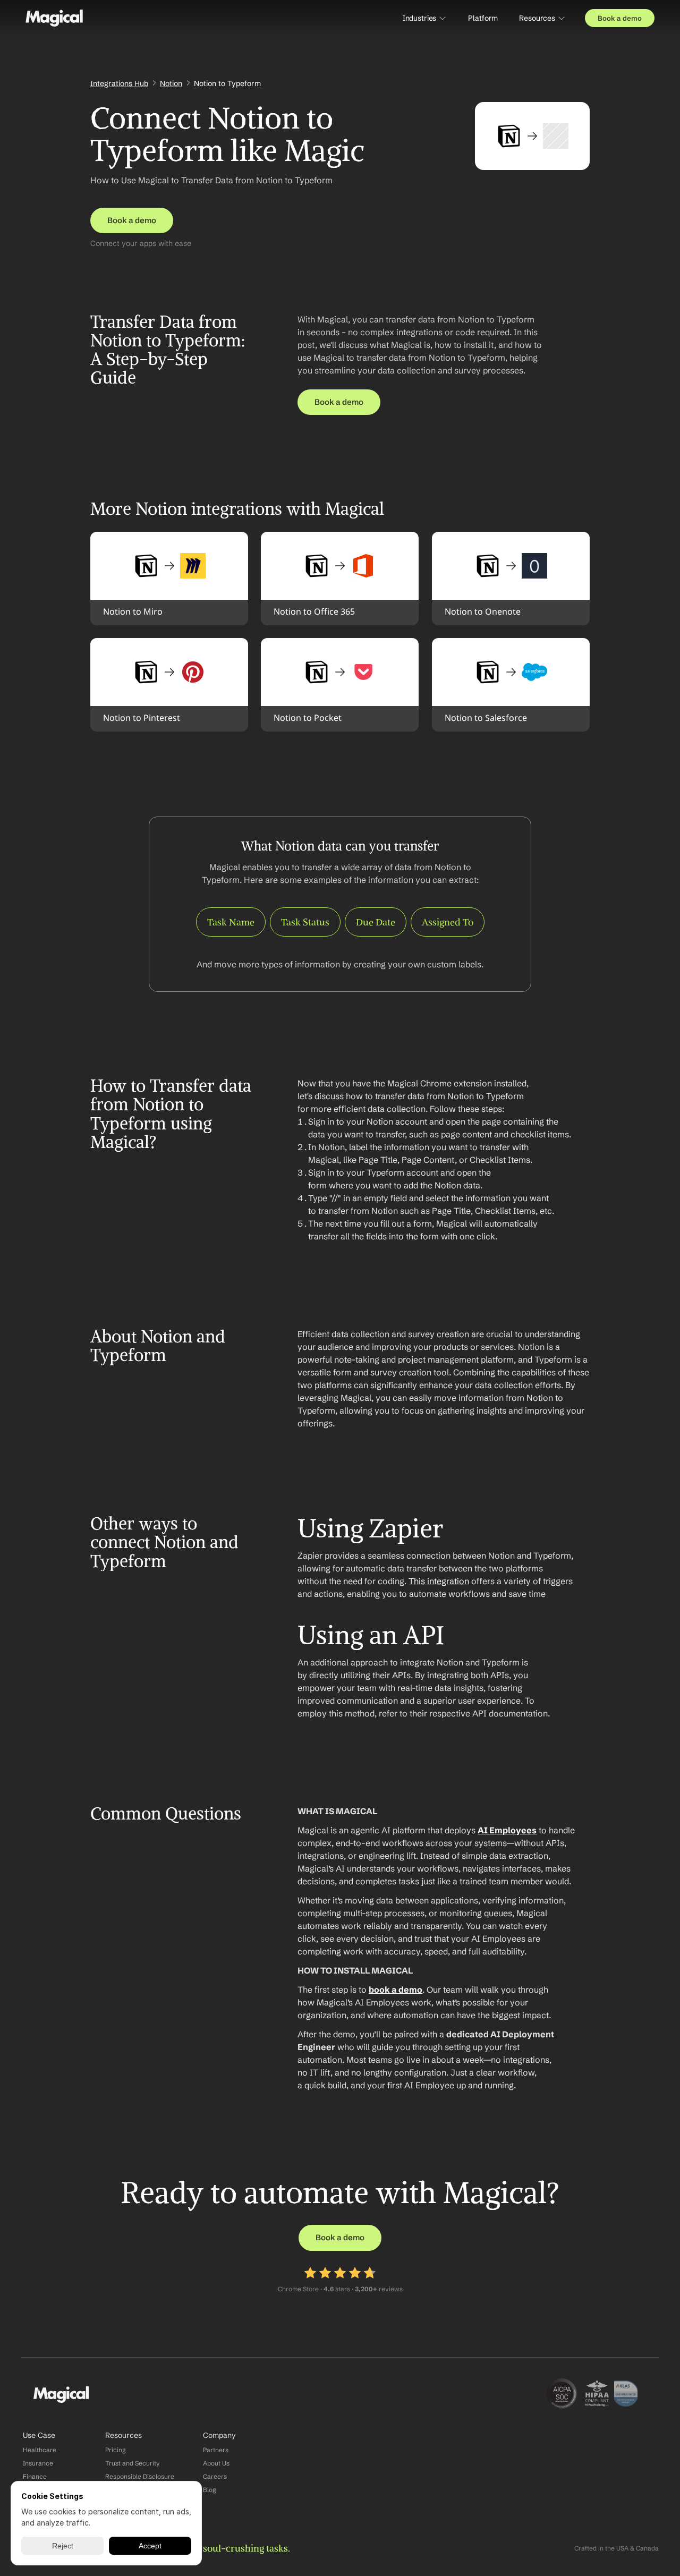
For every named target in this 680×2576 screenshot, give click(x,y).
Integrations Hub (119, 83)
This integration (439, 1581)
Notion (171, 83)
